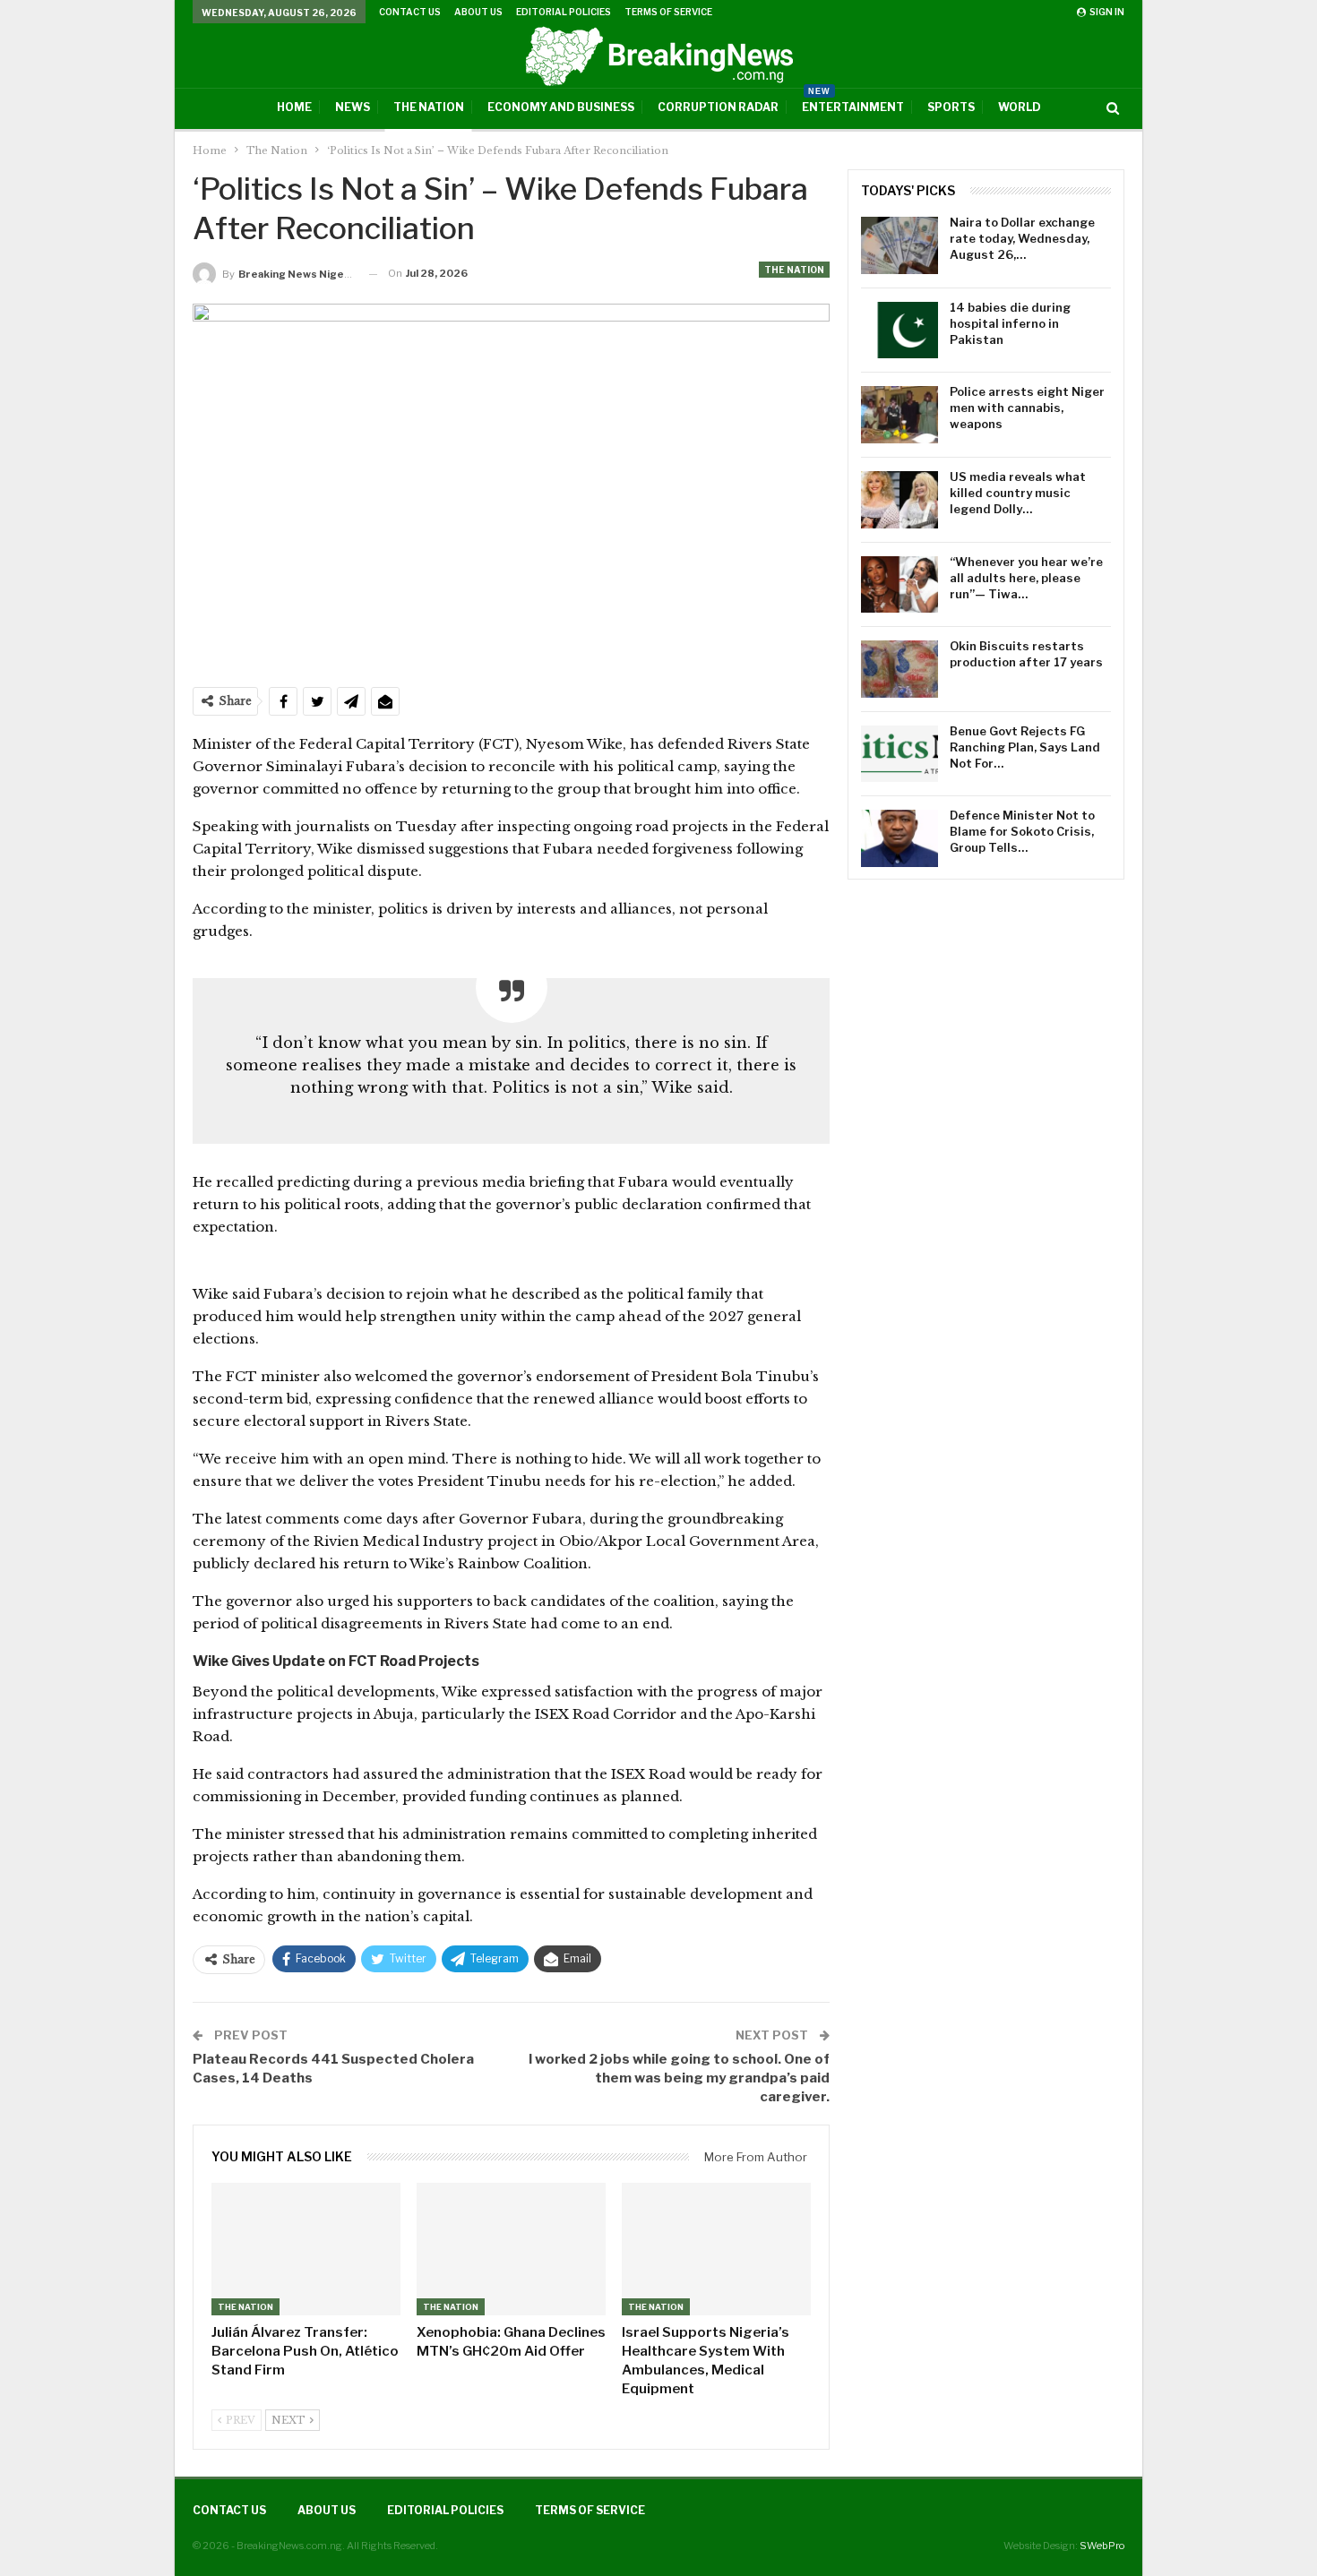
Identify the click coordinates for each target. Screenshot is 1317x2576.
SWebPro (1102, 2546)
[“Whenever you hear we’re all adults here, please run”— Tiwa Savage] (900, 585)
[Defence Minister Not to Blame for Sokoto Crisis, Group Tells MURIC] (900, 838)
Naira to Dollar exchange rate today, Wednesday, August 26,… (1022, 238)
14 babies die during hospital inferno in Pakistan (1010, 323)
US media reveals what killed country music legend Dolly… (1018, 493)
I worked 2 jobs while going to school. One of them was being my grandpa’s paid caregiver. (679, 2078)
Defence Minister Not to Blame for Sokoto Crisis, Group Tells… (1022, 831)
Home (294, 107)
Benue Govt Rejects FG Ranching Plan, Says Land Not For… (1025, 747)
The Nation (429, 107)
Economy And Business (561, 107)
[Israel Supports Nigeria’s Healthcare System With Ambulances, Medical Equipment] (716, 2249)
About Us (478, 12)
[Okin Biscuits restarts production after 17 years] (900, 669)
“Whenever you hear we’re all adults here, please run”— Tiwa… (1026, 578)
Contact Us (410, 12)
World (1020, 107)
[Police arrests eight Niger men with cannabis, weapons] (900, 415)
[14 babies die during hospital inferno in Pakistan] (900, 331)
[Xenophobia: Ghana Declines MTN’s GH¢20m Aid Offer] (511, 2249)
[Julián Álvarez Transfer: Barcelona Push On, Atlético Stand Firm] (306, 2249)
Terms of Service (668, 12)
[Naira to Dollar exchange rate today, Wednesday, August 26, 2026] (900, 245)
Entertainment (853, 101)
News (353, 107)
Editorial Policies (564, 12)
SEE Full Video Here (759, 1264)
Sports (951, 107)
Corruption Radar (718, 107)
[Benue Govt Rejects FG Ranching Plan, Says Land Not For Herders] (900, 754)
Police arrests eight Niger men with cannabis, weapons (1027, 408)
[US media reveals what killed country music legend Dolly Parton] (900, 500)
